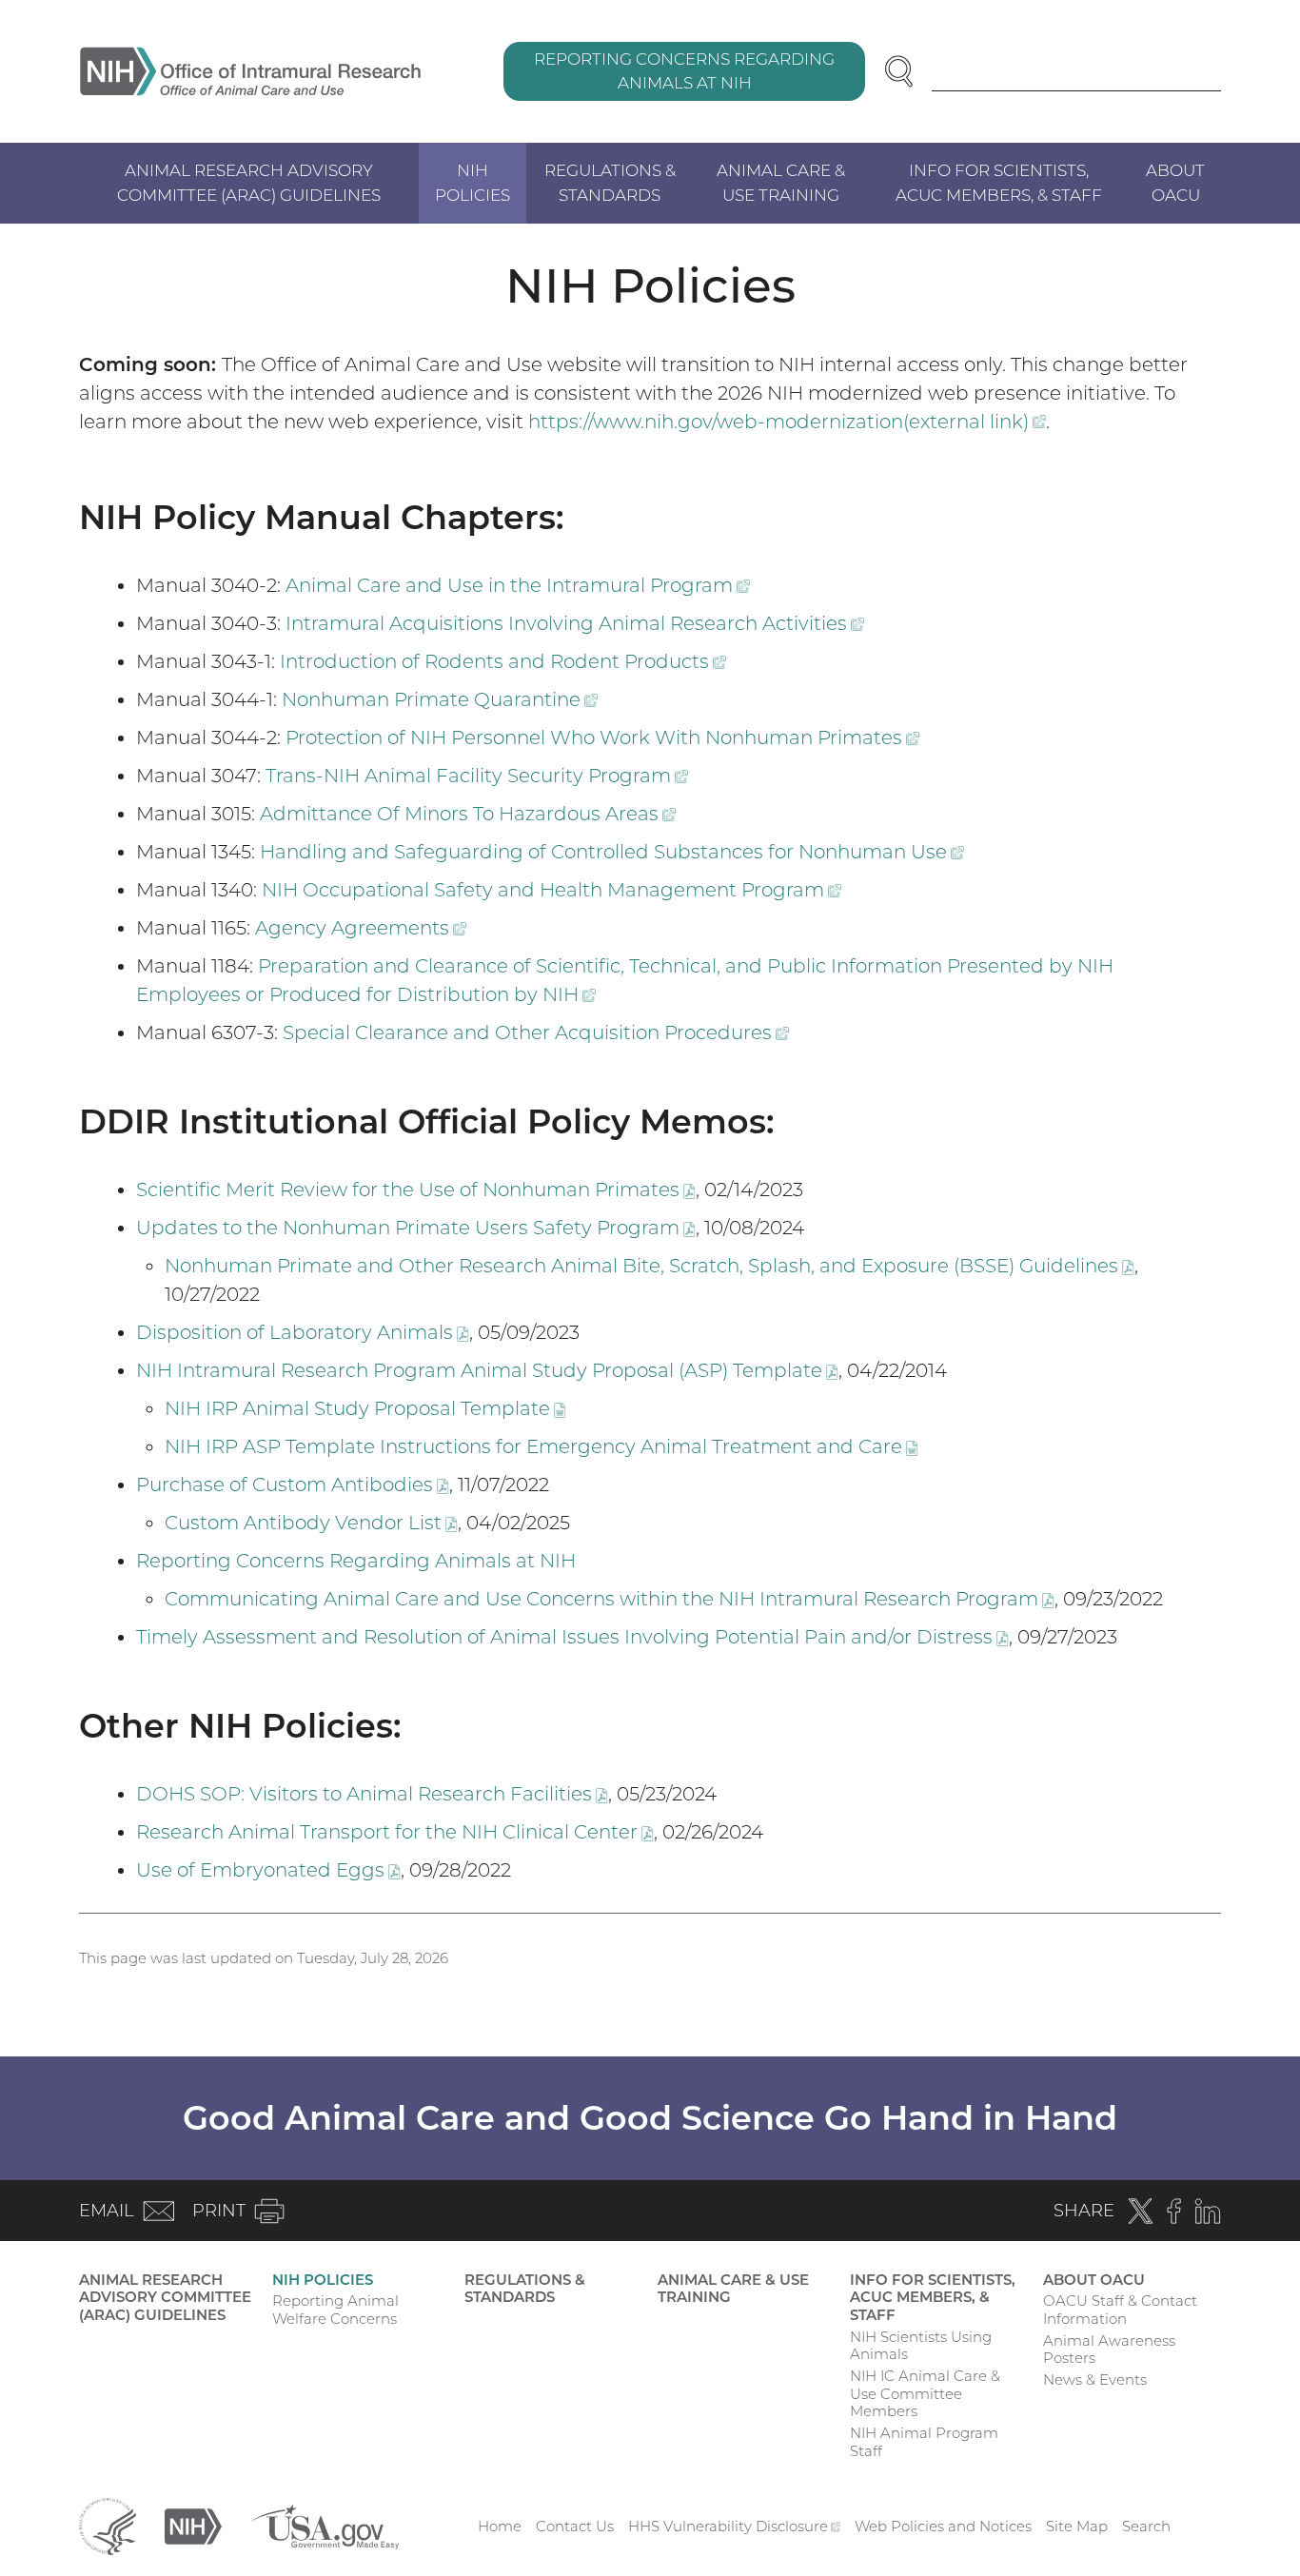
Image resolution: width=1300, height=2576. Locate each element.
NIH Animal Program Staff (924, 2442)
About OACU (1175, 183)
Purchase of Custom (293, 1485)
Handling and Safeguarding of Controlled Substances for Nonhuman (612, 852)
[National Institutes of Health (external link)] (193, 2525)
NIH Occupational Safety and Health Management (552, 890)
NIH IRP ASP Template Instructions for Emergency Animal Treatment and (542, 1446)
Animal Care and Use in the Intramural (518, 585)
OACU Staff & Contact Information (1120, 2310)
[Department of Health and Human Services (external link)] (108, 2525)
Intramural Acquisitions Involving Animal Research (575, 623)
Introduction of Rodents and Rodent (503, 661)
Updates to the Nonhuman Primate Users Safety (416, 1228)
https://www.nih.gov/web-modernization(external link (787, 422)
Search (1146, 2526)
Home (500, 2526)
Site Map (1077, 2526)
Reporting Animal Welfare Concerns (335, 2310)
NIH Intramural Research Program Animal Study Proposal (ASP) (487, 1370)
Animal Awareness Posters (1109, 2350)
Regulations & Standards (610, 183)
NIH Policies (473, 183)
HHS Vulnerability (735, 2526)
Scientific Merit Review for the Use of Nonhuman (416, 1190)
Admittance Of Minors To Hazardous (468, 814)
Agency (361, 928)
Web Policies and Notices (943, 2526)
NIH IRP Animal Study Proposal (365, 1408)
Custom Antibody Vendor (311, 1523)
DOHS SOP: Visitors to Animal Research (372, 1794)
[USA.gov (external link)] (325, 2525)
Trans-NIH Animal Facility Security (477, 776)
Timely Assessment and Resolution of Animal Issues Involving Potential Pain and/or (572, 1637)
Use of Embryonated (268, 1870)
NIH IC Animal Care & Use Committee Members (925, 2394)
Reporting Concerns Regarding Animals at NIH (684, 71)
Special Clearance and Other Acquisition (536, 1032)
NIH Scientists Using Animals (921, 2346)
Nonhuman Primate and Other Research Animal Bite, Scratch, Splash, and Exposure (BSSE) (650, 1266)
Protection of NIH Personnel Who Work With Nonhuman (602, 737)
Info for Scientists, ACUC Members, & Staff (999, 183)
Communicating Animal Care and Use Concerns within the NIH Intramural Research (610, 1599)
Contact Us (575, 2526)
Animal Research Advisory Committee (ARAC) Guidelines (249, 183)
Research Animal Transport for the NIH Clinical (395, 1832)
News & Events (1095, 2379)
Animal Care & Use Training (781, 183)
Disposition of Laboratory (303, 1332)
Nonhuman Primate (440, 699)
